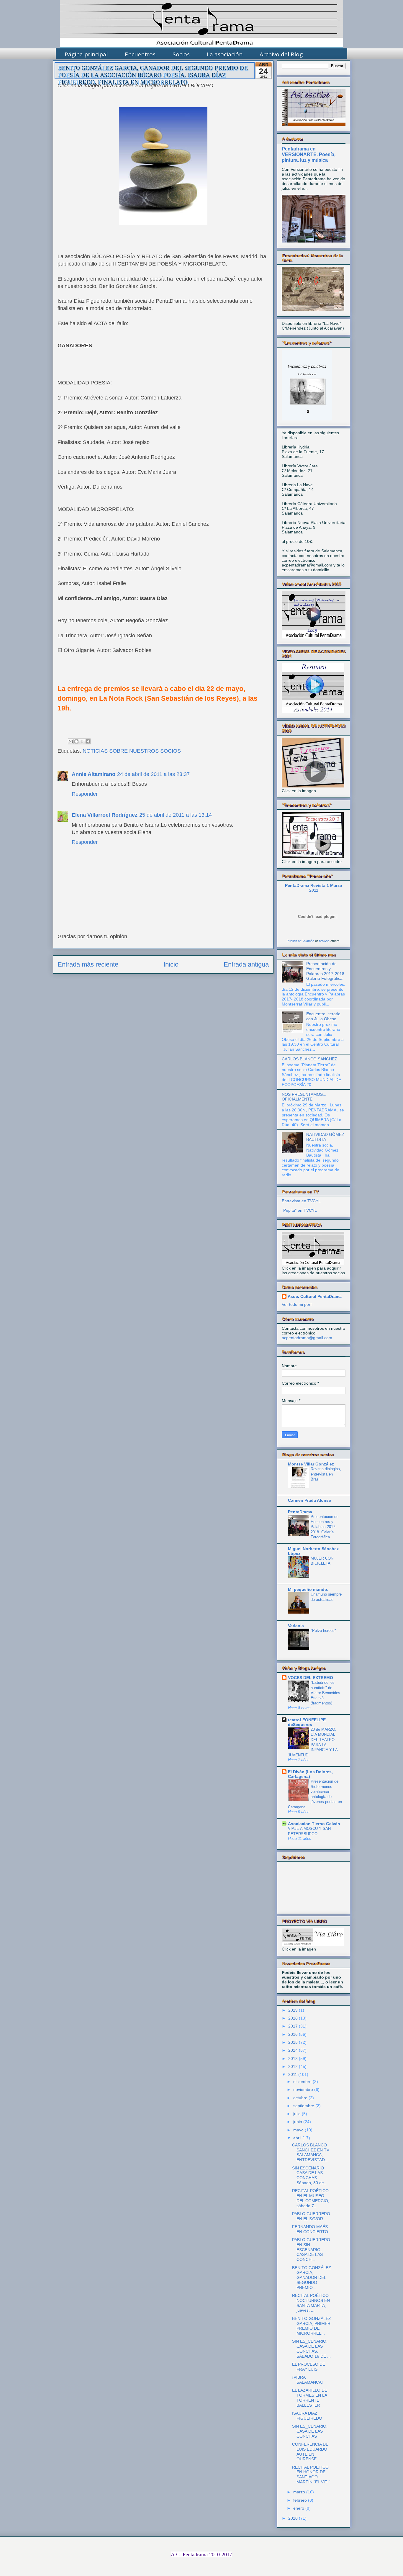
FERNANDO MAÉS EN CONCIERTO (310, 2229)
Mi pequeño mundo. (308, 1589)
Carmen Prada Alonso (310, 1500)
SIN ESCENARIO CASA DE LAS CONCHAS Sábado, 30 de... (310, 2175)
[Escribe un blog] (76, 741)
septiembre (304, 2106)
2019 (293, 2010)
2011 (293, 2074)
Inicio (171, 964)
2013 (293, 2058)
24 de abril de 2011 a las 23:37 (153, 774)
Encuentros (140, 54)
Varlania (296, 1626)
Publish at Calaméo (300, 941)
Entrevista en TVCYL (301, 1201)
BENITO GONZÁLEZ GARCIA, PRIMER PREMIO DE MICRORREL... (312, 2326)
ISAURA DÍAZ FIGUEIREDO (307, 2416)
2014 (293, 2050)
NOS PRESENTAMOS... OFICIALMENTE (304, 1097)
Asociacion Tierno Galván (314, 1824)
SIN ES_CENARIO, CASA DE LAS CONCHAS (310, 2431)
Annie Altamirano (94, 774)
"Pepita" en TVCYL (299, 1210)
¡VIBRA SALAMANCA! (307, 2380)
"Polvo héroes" (323, 1631)
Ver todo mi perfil (298, 1304)
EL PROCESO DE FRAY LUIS (309, 2367)
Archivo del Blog (281, 54)
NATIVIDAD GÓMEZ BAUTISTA (325, 1137)
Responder (85, 794)
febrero (300, 2500)
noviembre (303, 2089)
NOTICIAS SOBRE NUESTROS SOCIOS (132, 751)
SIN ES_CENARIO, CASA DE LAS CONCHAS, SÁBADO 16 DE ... (311, 2349)
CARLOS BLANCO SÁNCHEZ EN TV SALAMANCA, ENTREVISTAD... (311, 2152)
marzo (299, 2492)
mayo (298, 2130)
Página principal (86, 54)
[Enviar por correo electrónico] (71, 741)
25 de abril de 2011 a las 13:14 (176, 815)
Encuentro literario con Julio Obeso (323, 1016)
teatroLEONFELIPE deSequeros (307, 1722)
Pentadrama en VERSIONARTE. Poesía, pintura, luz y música (309, 154)
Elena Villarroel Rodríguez (105, 815)
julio (297, 2114)
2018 (293, 2018)
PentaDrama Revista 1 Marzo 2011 (314, 888)
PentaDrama (300, 1512)
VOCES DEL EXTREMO (311, 1678)
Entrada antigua (246, 964)
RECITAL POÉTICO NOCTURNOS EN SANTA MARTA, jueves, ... (311, 2303)
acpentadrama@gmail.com (307, 1338)
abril (297, 2138)
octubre (300, 2098)
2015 (293, 2042)
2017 (293, 2026)
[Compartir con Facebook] (88, 741)
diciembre (302, 2082)
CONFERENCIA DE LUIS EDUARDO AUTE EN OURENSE (310, 2451)
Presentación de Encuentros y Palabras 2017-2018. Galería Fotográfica (326, 971)
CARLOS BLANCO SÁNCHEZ (309, 1059)
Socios (181, 54)
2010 (293, 2518)
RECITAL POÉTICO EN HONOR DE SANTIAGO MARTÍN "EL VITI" (311, 2475)
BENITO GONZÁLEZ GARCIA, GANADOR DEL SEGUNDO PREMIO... (312, 2278)
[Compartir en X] (82, 741)
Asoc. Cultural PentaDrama (315, 1296)
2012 (293, 2066)
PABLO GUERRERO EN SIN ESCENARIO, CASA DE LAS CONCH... (311, 2250)
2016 (293, 2034)
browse (324, 941)
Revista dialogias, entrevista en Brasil (326, 1474)
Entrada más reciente (88, 964)
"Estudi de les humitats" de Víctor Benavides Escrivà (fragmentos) (325, 1693)
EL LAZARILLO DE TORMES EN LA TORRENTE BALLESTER (310, 2398)
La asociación (225, 54)
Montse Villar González (311, 1464)
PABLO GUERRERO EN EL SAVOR (311, 2216)
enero (299, 2508)
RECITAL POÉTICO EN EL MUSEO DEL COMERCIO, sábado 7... (311, 2198)
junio (298, 2122)
